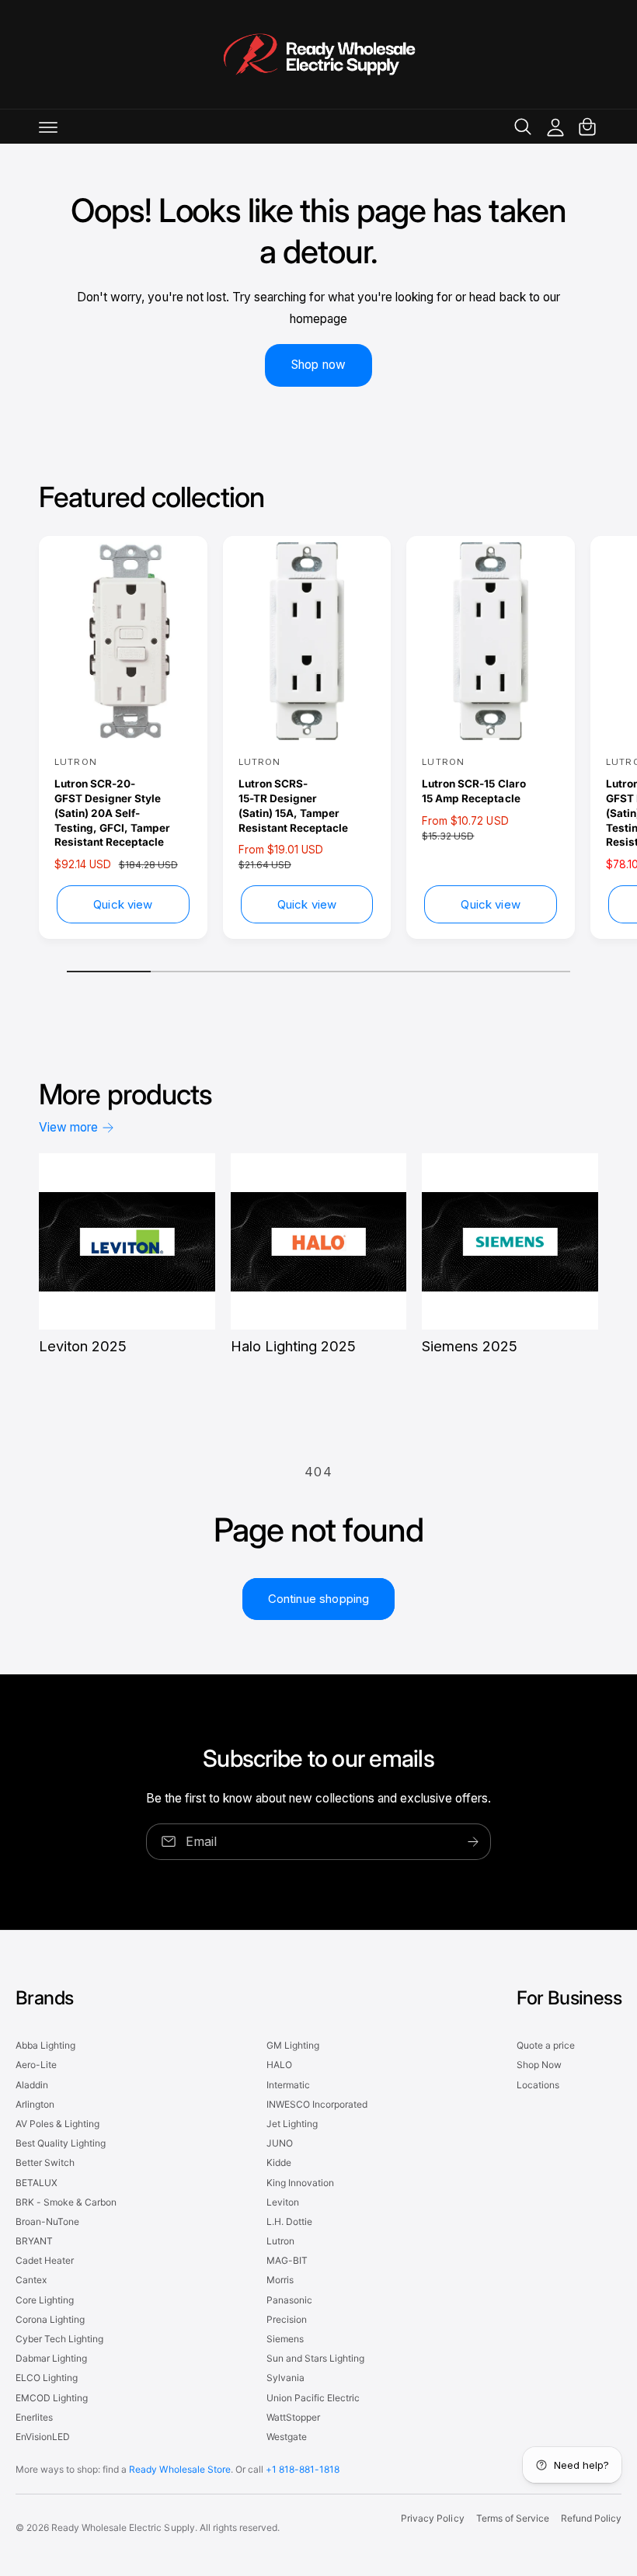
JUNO (280, 2143)
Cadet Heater (45, 2260)
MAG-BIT (287, 2260)
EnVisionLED (43, 2437)
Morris (280, 2280)
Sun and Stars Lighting (315, 2358)
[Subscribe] (473, 1842)
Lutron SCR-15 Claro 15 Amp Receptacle (473, 791)
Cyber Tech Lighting (59, 2339)
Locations (538, 2085)
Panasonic (289, 2300)
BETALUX (37, 2183)
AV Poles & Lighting (57, 2124)
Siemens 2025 (470, 1346)
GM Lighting (293, 2045)
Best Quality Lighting (61, 2143)
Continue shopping (319, 1599)
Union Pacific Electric (313, 2398)
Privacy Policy (432, 2518)
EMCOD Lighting (52, 2398)
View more (68, 1127)
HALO (279, 2065)
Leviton (283, 2202)
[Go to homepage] (318, 54)
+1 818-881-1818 (303, 2469)
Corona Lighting (50, 2319)
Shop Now (539, 2065)
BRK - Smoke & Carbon (66, 2202)
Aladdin (32, 2085)
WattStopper (293, 2417)
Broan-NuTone (47, 2221)
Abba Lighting (45, 2045)
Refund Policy (591, 2518)
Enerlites (34, 2417)
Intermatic (288, 2085)
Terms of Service (513, 2518)
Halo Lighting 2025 (293, 1346)
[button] (48, 127)
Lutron (280, 2241)
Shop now (318, 365)
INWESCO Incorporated (317, 2104)
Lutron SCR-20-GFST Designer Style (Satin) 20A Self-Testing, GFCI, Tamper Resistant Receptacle (112, 813)
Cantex (31, 2280)
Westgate (287, 2437)
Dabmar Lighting (51, 2358)
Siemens (285, 2339)
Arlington (35, 2104)
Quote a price (546, 2045)
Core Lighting (45, 2300)
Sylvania (285, 2378)
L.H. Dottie (289, 2221)
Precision (287, 2319)
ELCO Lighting (47, 2378)
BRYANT (34, 2241)
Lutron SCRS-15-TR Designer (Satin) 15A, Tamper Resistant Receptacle (293, 806)
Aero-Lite (36, 2065)
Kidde (279, 2162)
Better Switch (45, 2162)
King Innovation (300, 2183)
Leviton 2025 (83, 1346)
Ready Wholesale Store (179, 2469)
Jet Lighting (292, 2124)
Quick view (123, 904)
